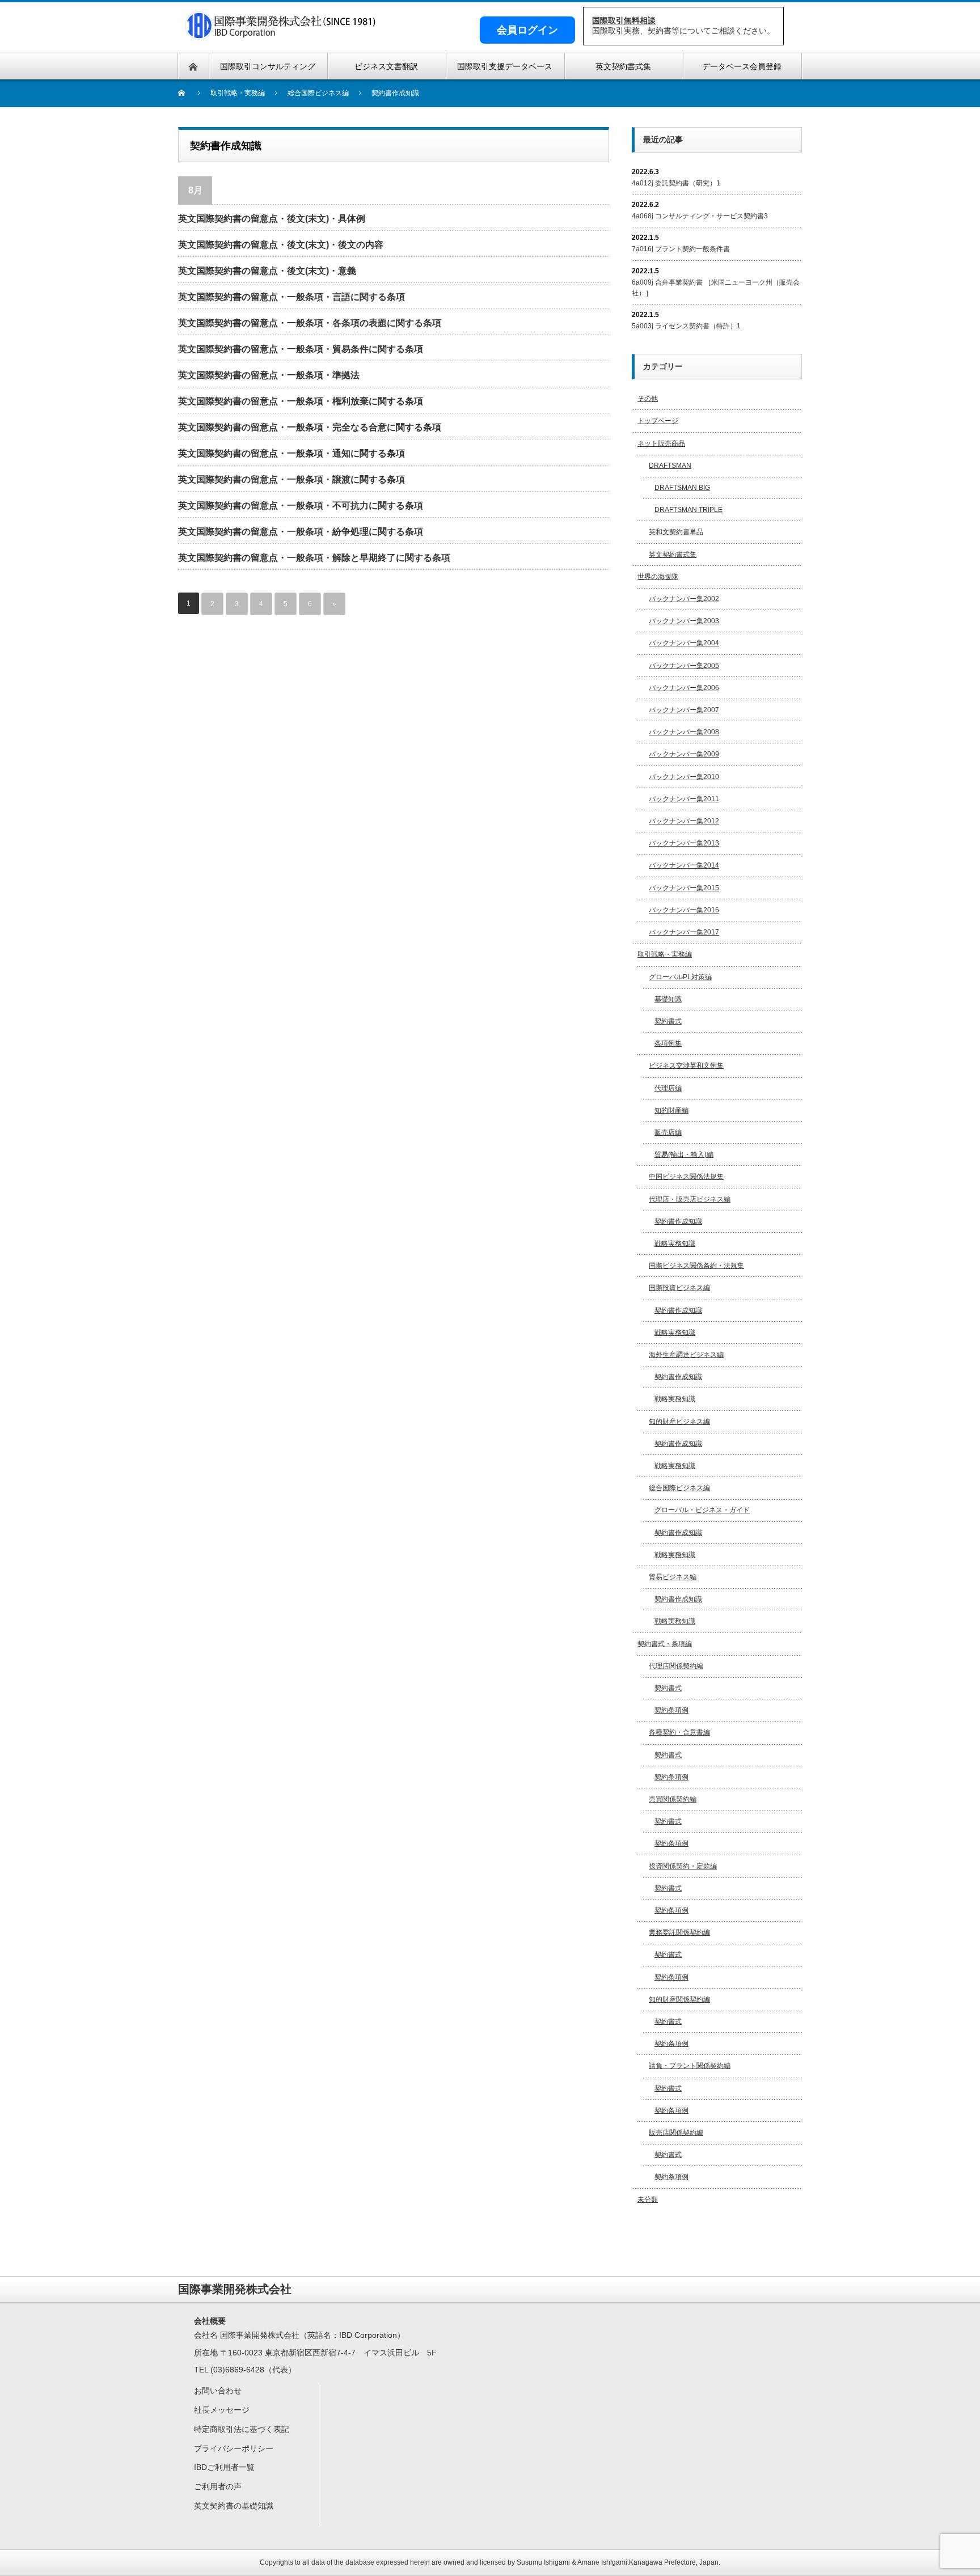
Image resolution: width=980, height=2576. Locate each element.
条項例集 (668, 1043)
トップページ (658, 421)
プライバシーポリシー (234, 2448)
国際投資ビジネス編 (679, 1288)
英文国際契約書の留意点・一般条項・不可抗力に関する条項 (301, 506)
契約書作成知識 (678, 1221)
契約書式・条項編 (665, 1644)
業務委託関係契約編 (679, 1932)
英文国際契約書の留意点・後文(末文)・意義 (267, 271)
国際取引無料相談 (624, 20)
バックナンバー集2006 (684, 688)
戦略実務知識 (675, 1243)
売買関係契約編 (673, 1799)
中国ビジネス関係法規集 (686, 1177)
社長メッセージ (222, 2410)
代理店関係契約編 (676, 1666)
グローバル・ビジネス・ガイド (702, 1510)
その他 (648, 399)
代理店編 (668, 1088)
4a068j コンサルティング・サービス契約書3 (700, 216)
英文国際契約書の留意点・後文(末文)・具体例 (272, 219)
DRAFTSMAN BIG (682, 488)
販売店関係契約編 (676, 2133)
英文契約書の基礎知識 (234, 2506)
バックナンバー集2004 (684, 643)
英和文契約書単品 (676, 532)
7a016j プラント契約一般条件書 (681, 249)
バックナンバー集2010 (684, 777)
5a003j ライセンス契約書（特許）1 (686, 326)
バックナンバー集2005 (684, 666)
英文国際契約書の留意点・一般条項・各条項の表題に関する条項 (310, 323)
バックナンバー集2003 (684, 621)
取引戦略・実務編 (665, 954)
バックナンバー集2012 (684, 821)
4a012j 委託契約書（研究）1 (676, 183)
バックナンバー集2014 (684, 865)
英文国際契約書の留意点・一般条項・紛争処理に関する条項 (301, 532)
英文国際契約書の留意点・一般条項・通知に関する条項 (292, 453)
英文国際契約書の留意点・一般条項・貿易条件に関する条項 (301, 349)
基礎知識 (668, 999)
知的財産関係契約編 (679, 1999)
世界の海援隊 (658, 577)
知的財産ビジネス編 (679, 1422)
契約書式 (668, 1021)
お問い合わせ (218, 2391)
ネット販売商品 (661, 443)
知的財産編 (671, 1110)
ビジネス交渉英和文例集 (686, 1065)
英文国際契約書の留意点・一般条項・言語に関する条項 (292, 297)
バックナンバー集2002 (684, 599)
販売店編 (668, 1132)
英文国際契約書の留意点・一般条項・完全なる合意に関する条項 (310, 427)
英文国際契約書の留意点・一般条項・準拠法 (269, 375)
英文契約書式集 (673, 555)
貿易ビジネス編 (673, 1577)
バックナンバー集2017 (684, 932)
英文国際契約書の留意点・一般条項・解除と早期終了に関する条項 (314, 558)
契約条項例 (671, 1710)
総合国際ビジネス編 (679, 1488)
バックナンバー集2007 (684, 710)
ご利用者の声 (218, 2486)
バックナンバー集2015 (684, 888)
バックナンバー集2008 (684, 732)
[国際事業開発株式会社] (281, 33)
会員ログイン (527, 30)
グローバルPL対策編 (680, 977)
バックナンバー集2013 (684, 843)
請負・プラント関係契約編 (690, 2066)
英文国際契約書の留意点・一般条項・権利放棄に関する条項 (301, 401)
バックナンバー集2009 (684, 754)
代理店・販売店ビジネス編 (690, 1199)
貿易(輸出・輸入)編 (684, 1154)
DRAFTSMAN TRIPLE (688, 510)
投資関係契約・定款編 (683, 1866)
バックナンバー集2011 (684, 799)
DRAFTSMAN (670, 466)
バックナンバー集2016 (684, 910)
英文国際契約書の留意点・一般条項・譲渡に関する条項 (292, 479)
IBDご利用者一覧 (224, 2467)
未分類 (648, 2199)
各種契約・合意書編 (679, 1732)
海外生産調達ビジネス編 (686, 1355)
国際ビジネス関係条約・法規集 (696, 1266)
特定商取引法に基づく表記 (242, 2429)
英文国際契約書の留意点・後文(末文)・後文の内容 (281, 245)
